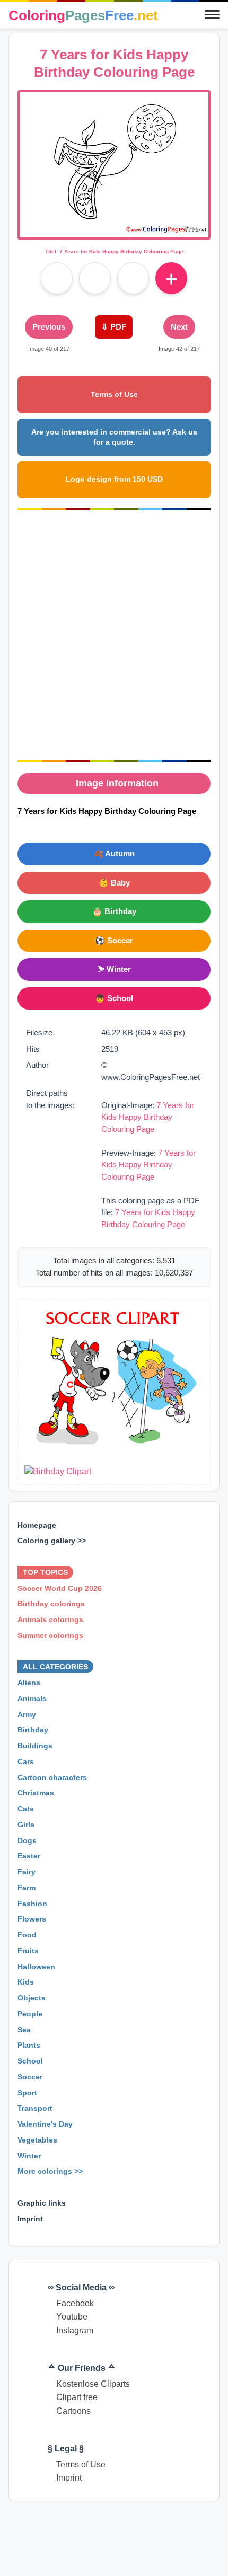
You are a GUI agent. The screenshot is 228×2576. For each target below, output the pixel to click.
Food (27, 1935)
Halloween (36, 1967)
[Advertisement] (114, 635)
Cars (26, 1761)
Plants (29, 2046)
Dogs (27, 1840)
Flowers (32, 1919)
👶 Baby (114, 883)
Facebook (75, 2303)
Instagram (75, 2330)
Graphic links (42, 2203)
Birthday (33, 1730)
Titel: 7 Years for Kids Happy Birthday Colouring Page (114, 251)
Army (27, 1714)
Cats (26, 1809)
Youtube (72, 2317)
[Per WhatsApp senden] (133, 278)
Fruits (28, 1951)
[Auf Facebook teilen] (57, 278)
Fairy (27, 1872)
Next (179, 327)
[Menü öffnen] (212, 15)
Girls (26, 1825)
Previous (49, 327)
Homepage (37, 1525)
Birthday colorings (51, 1604)
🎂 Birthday (114, 911)
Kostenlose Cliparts (93, 2384)
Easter (29, 1856)
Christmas (36, 1793)
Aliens (29, 1683)
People (30, 2014)
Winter (29, 2156)
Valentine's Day (45, 2124)
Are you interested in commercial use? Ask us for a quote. (114, 437)
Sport (27, 2093)
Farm (27, 1888)
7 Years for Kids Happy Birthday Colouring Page (148, 1117)
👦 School (114, 998)
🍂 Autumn (114, 853)
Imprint (30, 2219)
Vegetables (37, 2140)
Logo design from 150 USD (114, 479)
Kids (26, 1982)
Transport (35, 2109)
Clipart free (77, 2397)
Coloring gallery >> (52, 1541)
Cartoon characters (52, 1777)
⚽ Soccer (114, 940)
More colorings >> (50, 2172)
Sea (24, 2030)
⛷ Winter (114, 969)
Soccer (30, 2077)
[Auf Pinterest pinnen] (95, 278)
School (30, 2061)
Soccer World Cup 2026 (60, 1588)
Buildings (35, 1746)
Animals (32, 1698)
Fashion (32, 1904)
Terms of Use (114, 394)
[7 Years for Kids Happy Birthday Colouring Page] (114, 231)
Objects (32, 1998)
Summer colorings (50, 1635)
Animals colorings (50, 1619)
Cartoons (73, 2411)
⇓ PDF (114, 327)
